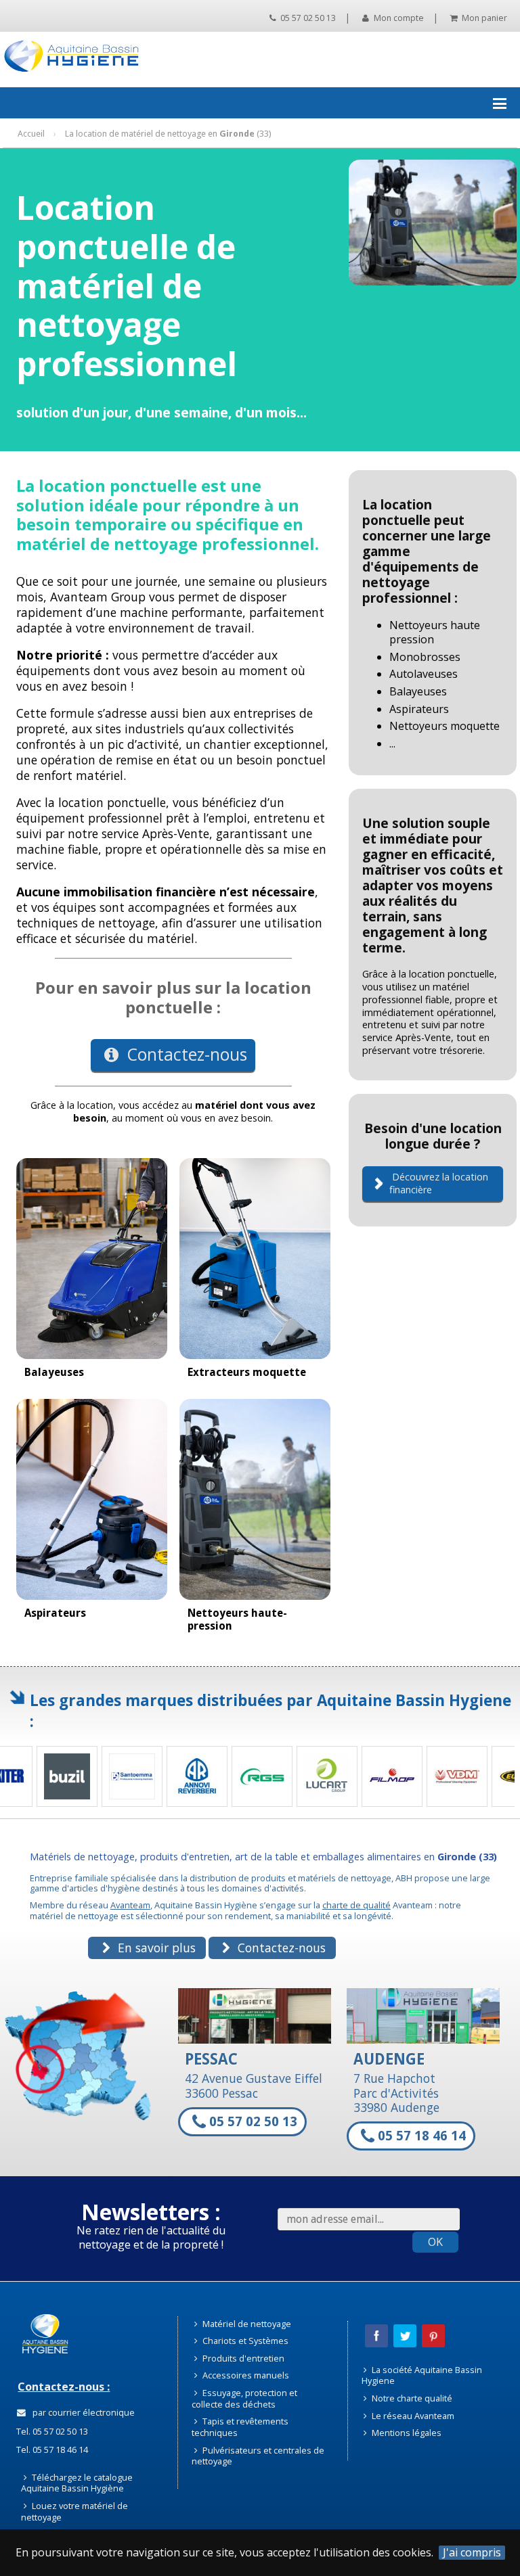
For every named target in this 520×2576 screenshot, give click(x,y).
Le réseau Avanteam (412, 2416)
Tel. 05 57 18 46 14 (51, 2449)
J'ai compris (472, 2553)
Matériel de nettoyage (246, 2324)
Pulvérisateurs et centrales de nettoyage (258, 2456)
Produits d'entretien (242, 2358)
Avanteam (130, 1905)
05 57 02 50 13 (307, 18)
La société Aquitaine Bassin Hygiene (422, 2375)
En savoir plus (155, 1948)
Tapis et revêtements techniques (240, 2427)
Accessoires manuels (245, 2375)
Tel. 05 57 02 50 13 (51, 2431)
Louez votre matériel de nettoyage (74, 2511)
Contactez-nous (185, 1054)
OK (435, 2242)
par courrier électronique (82, 2412)
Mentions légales (406, 2433)
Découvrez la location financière (439, 1183)
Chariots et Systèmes (244, 2341)
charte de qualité (356, 1905)
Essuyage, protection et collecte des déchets (244, 2398)
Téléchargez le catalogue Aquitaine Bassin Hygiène (77, 2483)
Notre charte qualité (411, 2398)
